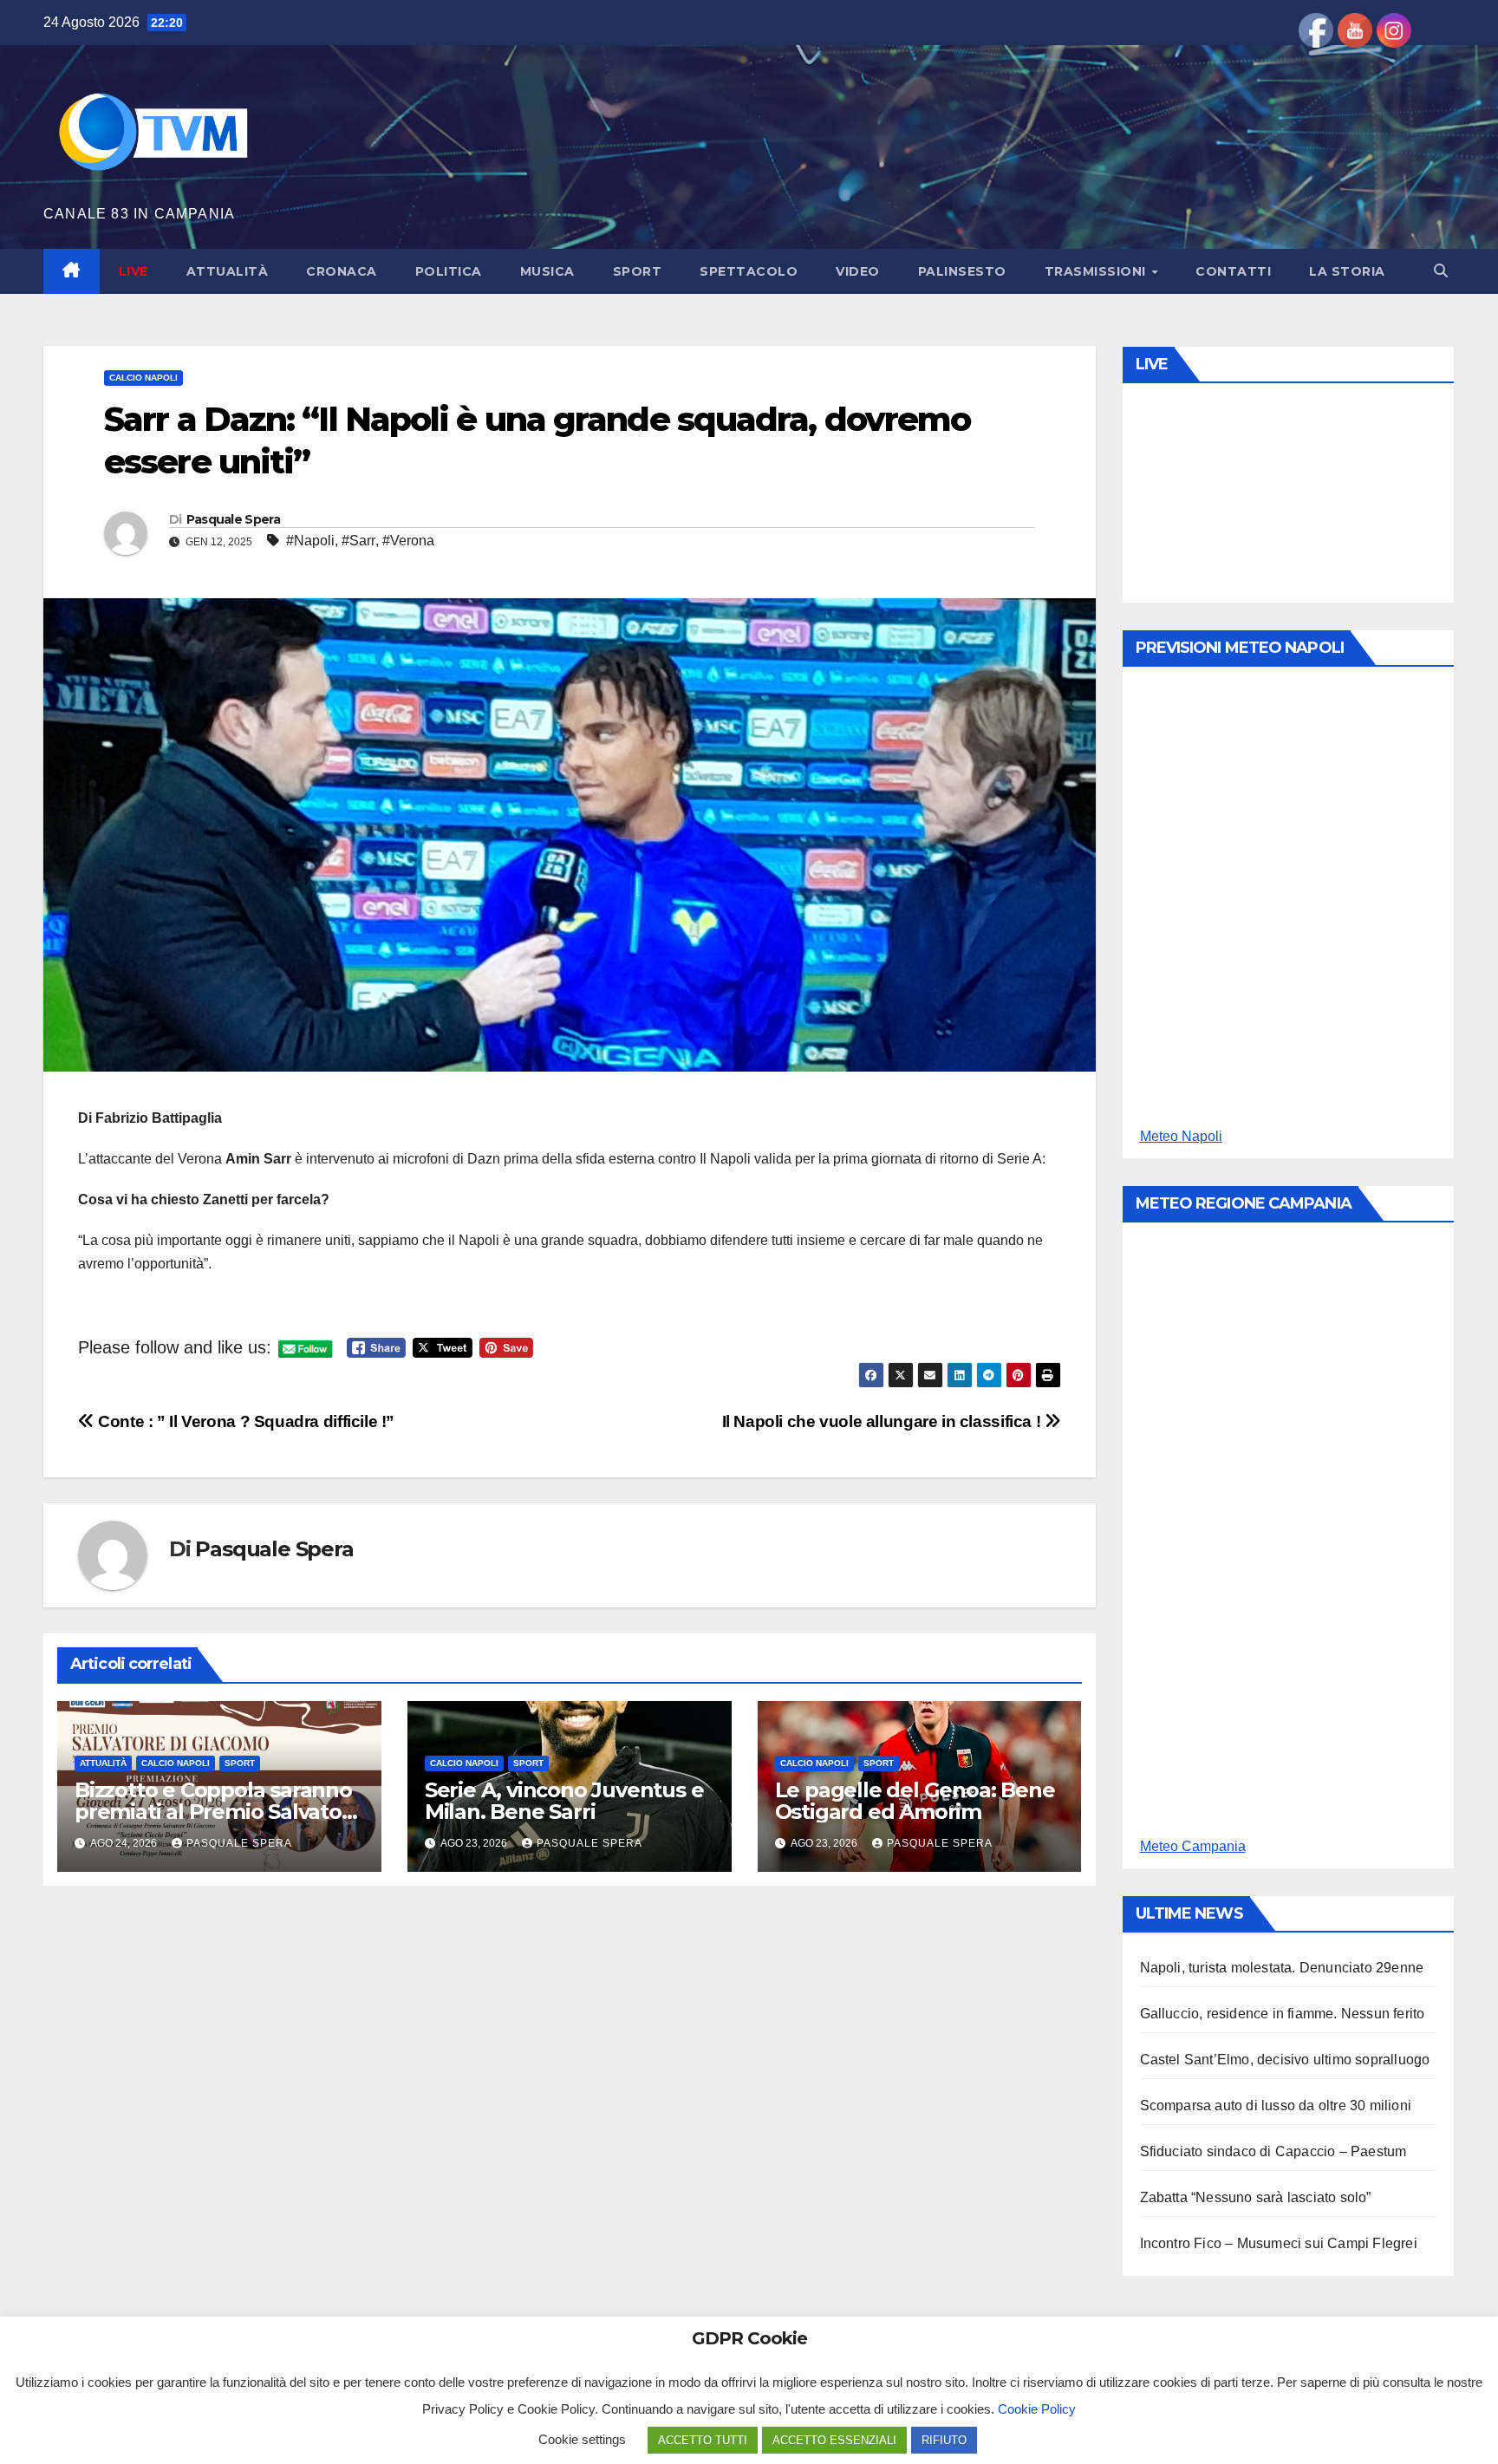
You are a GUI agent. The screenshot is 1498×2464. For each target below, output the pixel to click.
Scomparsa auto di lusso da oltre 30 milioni (1276, 2105)
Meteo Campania (1193, 1846)
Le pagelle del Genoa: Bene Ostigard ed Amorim (915, 1801)
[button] (1441, 271)
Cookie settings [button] (582, 2439)
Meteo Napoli (1181, 1136)
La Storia (1347, 271)
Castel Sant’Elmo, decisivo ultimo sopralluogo (1285, 2060)
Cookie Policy (1037, 2409)
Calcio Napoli (143, 378)
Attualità (228, 271)
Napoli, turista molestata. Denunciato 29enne (1282, 1968)
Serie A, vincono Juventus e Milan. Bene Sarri (564, 1801)
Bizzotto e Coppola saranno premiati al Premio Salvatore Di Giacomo (218, 1812)
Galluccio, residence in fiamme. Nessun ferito (1283, 2014)
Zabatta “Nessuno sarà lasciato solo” (1256, 2197)
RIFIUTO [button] (944, 2440)
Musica (547, 271)
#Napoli (310, 541)
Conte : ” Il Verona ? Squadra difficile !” (244, 1421)
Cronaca (342, 271)
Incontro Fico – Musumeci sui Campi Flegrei (1279, 2243)
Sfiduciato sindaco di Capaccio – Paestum (1273, 2151)
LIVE (134, 271)
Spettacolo (749, 271)
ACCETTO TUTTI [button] (703, 2440)
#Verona (408, 541)
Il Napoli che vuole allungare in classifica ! (883, 1421)
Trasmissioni (1097, 271)
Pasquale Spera (233, 519)
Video (858, 271)
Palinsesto (962, 271)
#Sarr (358, 541)
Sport (638, 271)
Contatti (1233, 271)
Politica (449, 271)
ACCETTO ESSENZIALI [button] (834, 2440)
